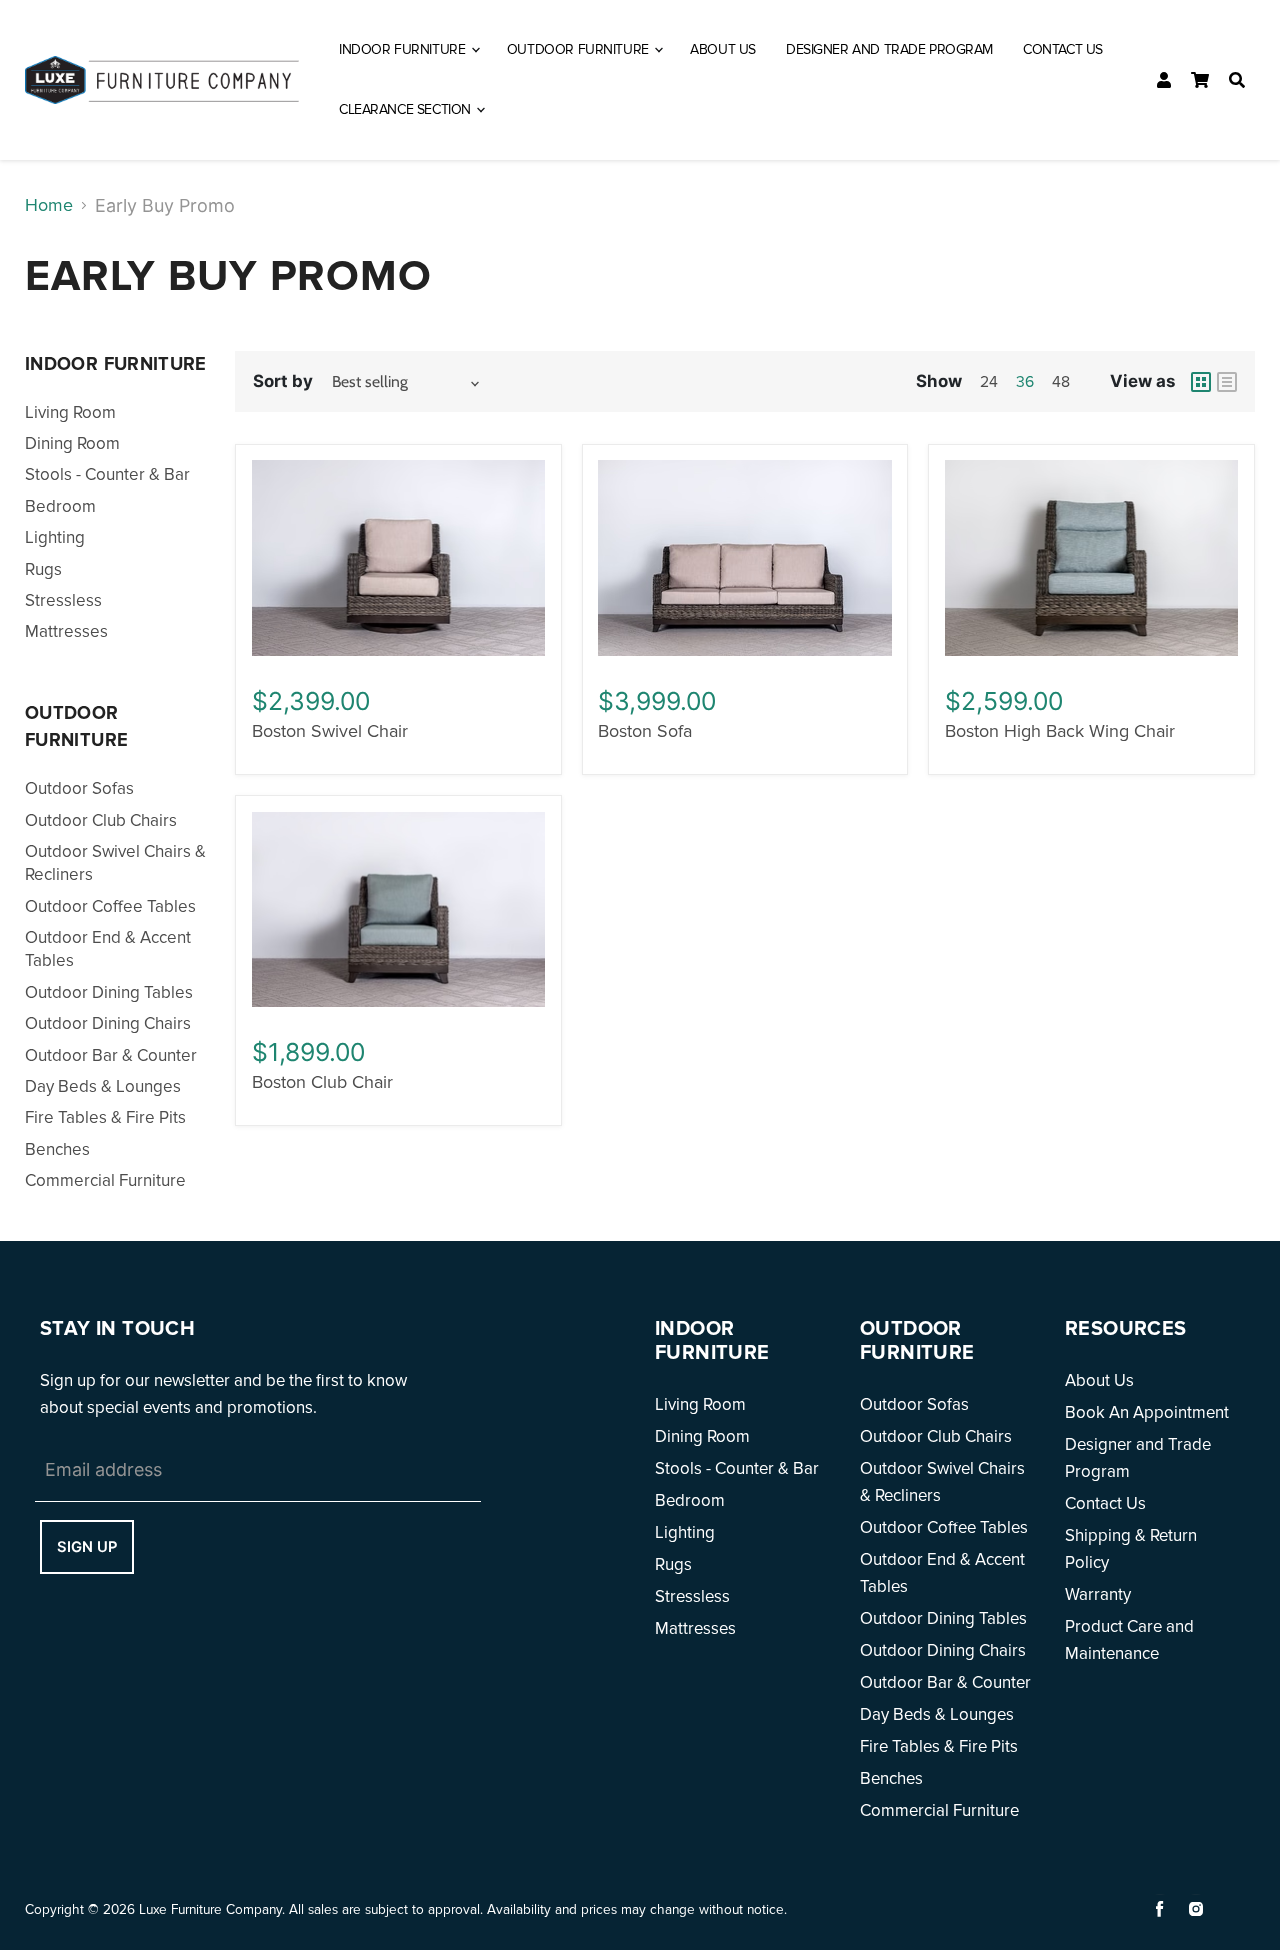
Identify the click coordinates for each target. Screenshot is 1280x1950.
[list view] (1227, 382)
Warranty (1098, 1594)
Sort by (283, 381)
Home (49, 205)
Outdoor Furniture (579, 49)
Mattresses (66, 631)
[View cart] (1200, 80)
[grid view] (1201, 382)
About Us (723, 49)
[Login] (1164, 80)
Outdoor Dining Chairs (108, 1023)
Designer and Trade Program (889, 49)
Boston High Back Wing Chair (1060, 731)
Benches (57, 1149)
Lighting (55, 537)
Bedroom (60, 506)
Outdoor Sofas (79, 788)
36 (1025, 382)
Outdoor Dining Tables (109, 992)
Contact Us (1063, 49)
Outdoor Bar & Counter (111, 1055)
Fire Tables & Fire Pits (105, 1117)
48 (1061, 382)
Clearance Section (406, 109)
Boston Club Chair (322, 1082)
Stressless (63, 600)
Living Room (70, 412)
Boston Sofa (645, 731)
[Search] (1237, 80)
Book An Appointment (1147, 1412)
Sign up (87, 1547)
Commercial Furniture (105, 1180)
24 (989, 382)
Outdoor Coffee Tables (110, 906)
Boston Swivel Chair (330, 731)
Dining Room (72, 443)
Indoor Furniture (404, 49)
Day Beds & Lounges (103, 1086)
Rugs (43, 569)
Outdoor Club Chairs (101, 820)
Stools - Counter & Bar (107, 474)
